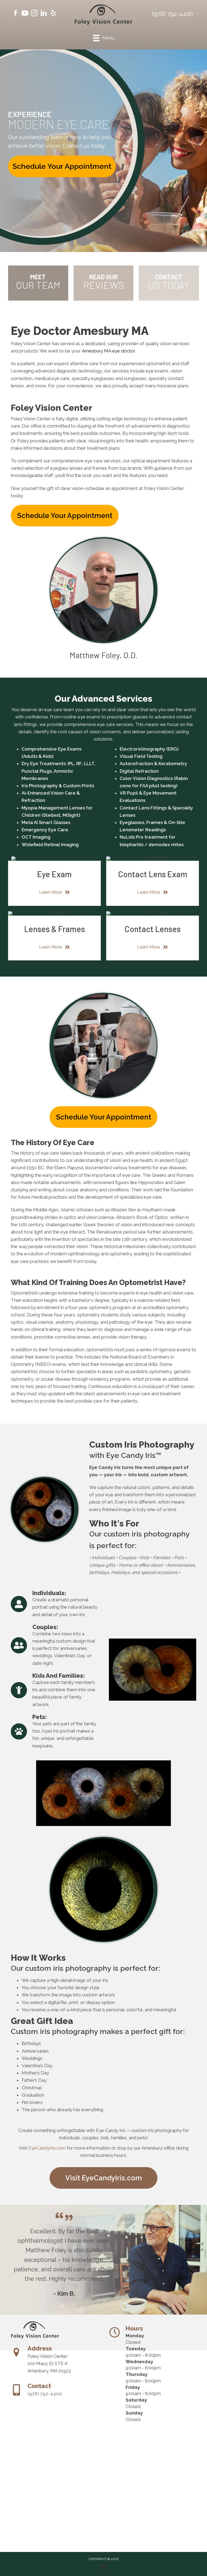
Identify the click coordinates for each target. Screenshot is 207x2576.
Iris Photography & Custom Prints (58, 786)
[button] (62, 166)
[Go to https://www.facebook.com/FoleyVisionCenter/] (15, 14)
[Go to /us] (38, 283)
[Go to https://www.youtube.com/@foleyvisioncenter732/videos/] (25, 14)
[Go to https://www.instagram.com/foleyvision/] (34, 14)
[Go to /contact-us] (169, 283)
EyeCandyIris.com (47, 2148)
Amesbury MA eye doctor (108, 351)
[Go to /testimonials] (104, 283)
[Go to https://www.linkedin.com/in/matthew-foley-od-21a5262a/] (44, 14)
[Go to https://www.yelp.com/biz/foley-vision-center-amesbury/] (53, 14)
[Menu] (103, 2567)
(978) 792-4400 (172, 14)
